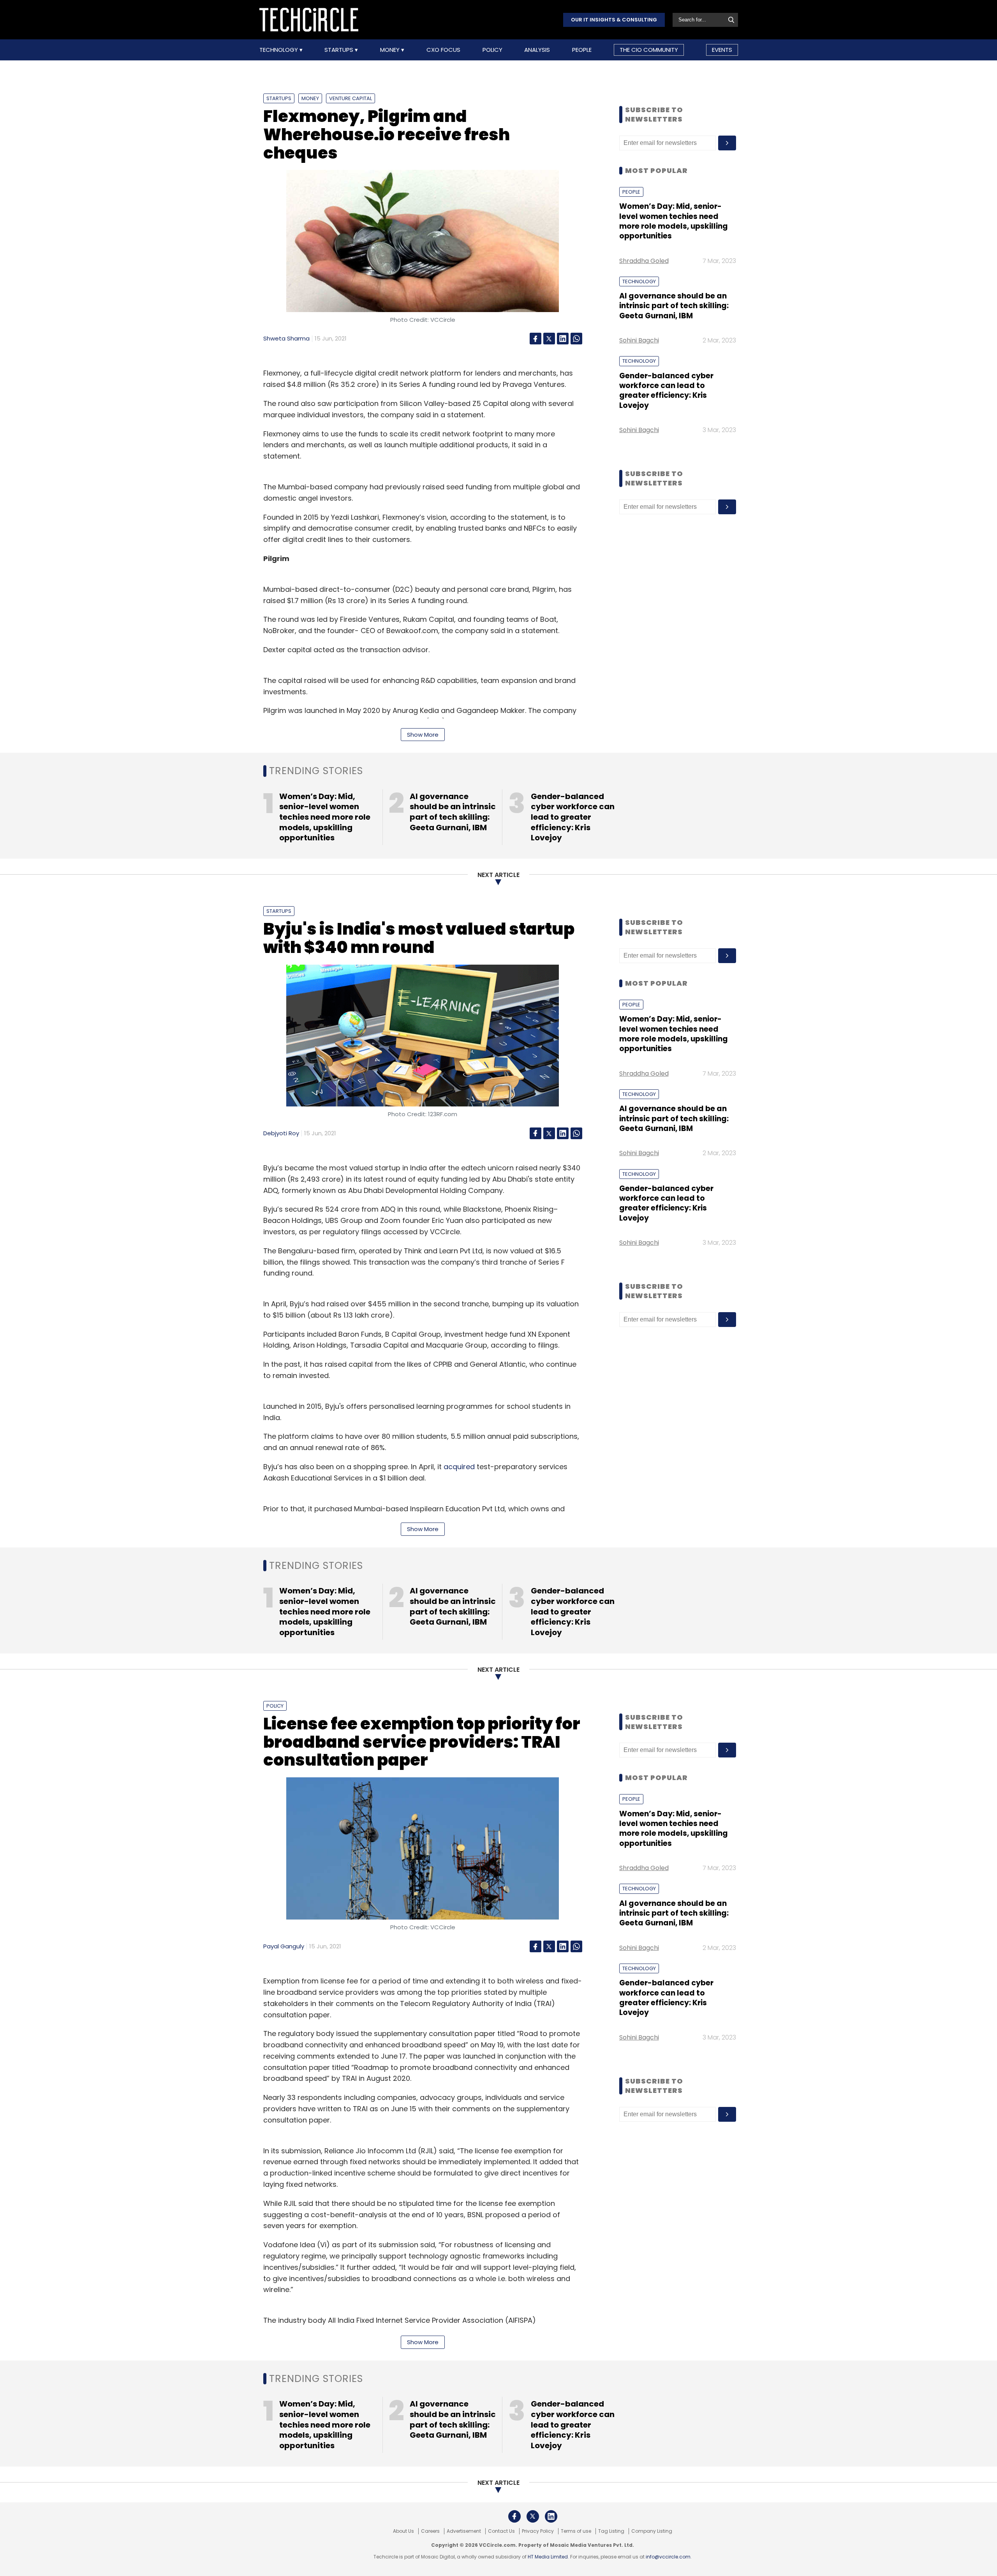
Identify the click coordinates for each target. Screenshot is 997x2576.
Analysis (537, 50)
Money (391, 50)
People (582, 50)
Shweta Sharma (286, 338)
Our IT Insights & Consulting (614, 20)
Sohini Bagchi (639, 340)
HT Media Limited (548, 2557)
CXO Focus (443, 50)
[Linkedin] (563, 339)
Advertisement (464, 2531)
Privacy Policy (538, 2531)
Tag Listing (611, 2531)
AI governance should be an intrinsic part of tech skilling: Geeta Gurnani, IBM (674, 306)
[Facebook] (535, 339)
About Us (403, 2531)
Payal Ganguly (284, 1946)
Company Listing (652, 2531)
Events (722, 50)
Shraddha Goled (644, 261)
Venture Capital (351, 98)
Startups (340, 50)
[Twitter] (549, 339)
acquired (459, 1467)
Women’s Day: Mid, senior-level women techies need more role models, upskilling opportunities (674, 221)
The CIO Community (649, 50)
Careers (430, 2531)
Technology (279, 50)
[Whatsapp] (576, 339)
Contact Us (501, 2531)
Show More (423, 735)
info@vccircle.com (668, 2557)
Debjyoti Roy (281, 1133)
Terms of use (576, 2531)
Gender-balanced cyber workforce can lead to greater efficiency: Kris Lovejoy (666, 391)
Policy (492, 50)
